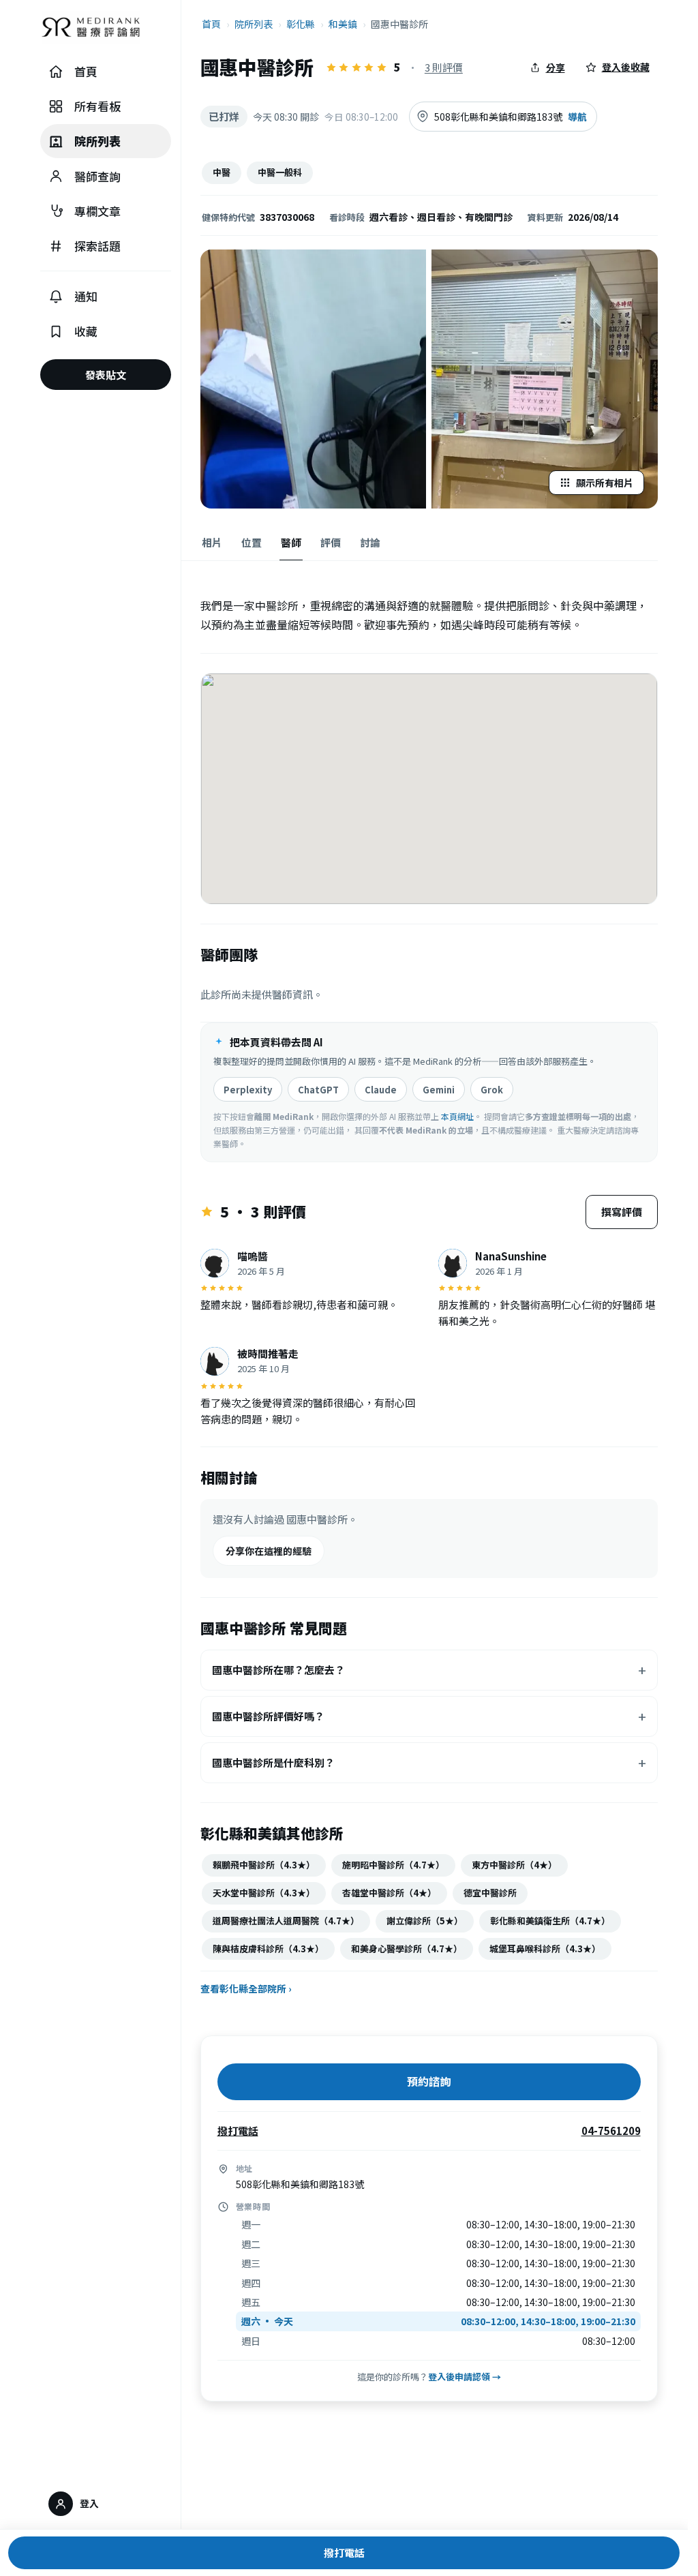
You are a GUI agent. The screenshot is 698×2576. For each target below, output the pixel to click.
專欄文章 (97, 211)
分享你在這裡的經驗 (269, 1551)
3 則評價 (444, 67)
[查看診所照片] (314, 379)
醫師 (291, 542)
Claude (381, 1090)
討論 (370, 542)
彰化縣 (301, 24)
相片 (212, 542)
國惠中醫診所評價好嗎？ (268, 1716)
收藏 (86, 331)
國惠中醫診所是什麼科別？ (273, 1762)
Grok (492, 1090)
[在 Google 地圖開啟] (429, 789)
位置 (252, 542)
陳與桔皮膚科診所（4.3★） (268, 1949)
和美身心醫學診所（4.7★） (407, 1949)
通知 (86, 296)
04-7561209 (611, 2131)
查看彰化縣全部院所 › (246, 1988)
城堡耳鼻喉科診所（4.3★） (545, 1949)
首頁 (86, 71)
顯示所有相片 (605, 483)
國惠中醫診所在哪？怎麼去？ (278, 1670)
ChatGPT (318, 1090)
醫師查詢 (97, 176)
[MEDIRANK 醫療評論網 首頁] (106, 31)
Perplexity (248, 1090)
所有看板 (97, 106)
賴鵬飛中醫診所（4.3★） (264, 1865)
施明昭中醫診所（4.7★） (393, 1865)
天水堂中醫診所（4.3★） (264, 1893)
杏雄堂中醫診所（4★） (389, 1893)
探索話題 (97, 246)
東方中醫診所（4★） (514, 1865)
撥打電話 (344, 2552)
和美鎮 (343, 24)
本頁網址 (457, 1116)
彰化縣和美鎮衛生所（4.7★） (550, 1921)
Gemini (439, 1090)
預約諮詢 (429, 2081)
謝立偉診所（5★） (425, 1921)
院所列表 (97, 141)
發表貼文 (106, 375)
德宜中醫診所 (490, 1893)
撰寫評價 (622, 1212)
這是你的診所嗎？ (429, 2377)
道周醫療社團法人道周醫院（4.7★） (286, 1921)
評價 (331, 542)
